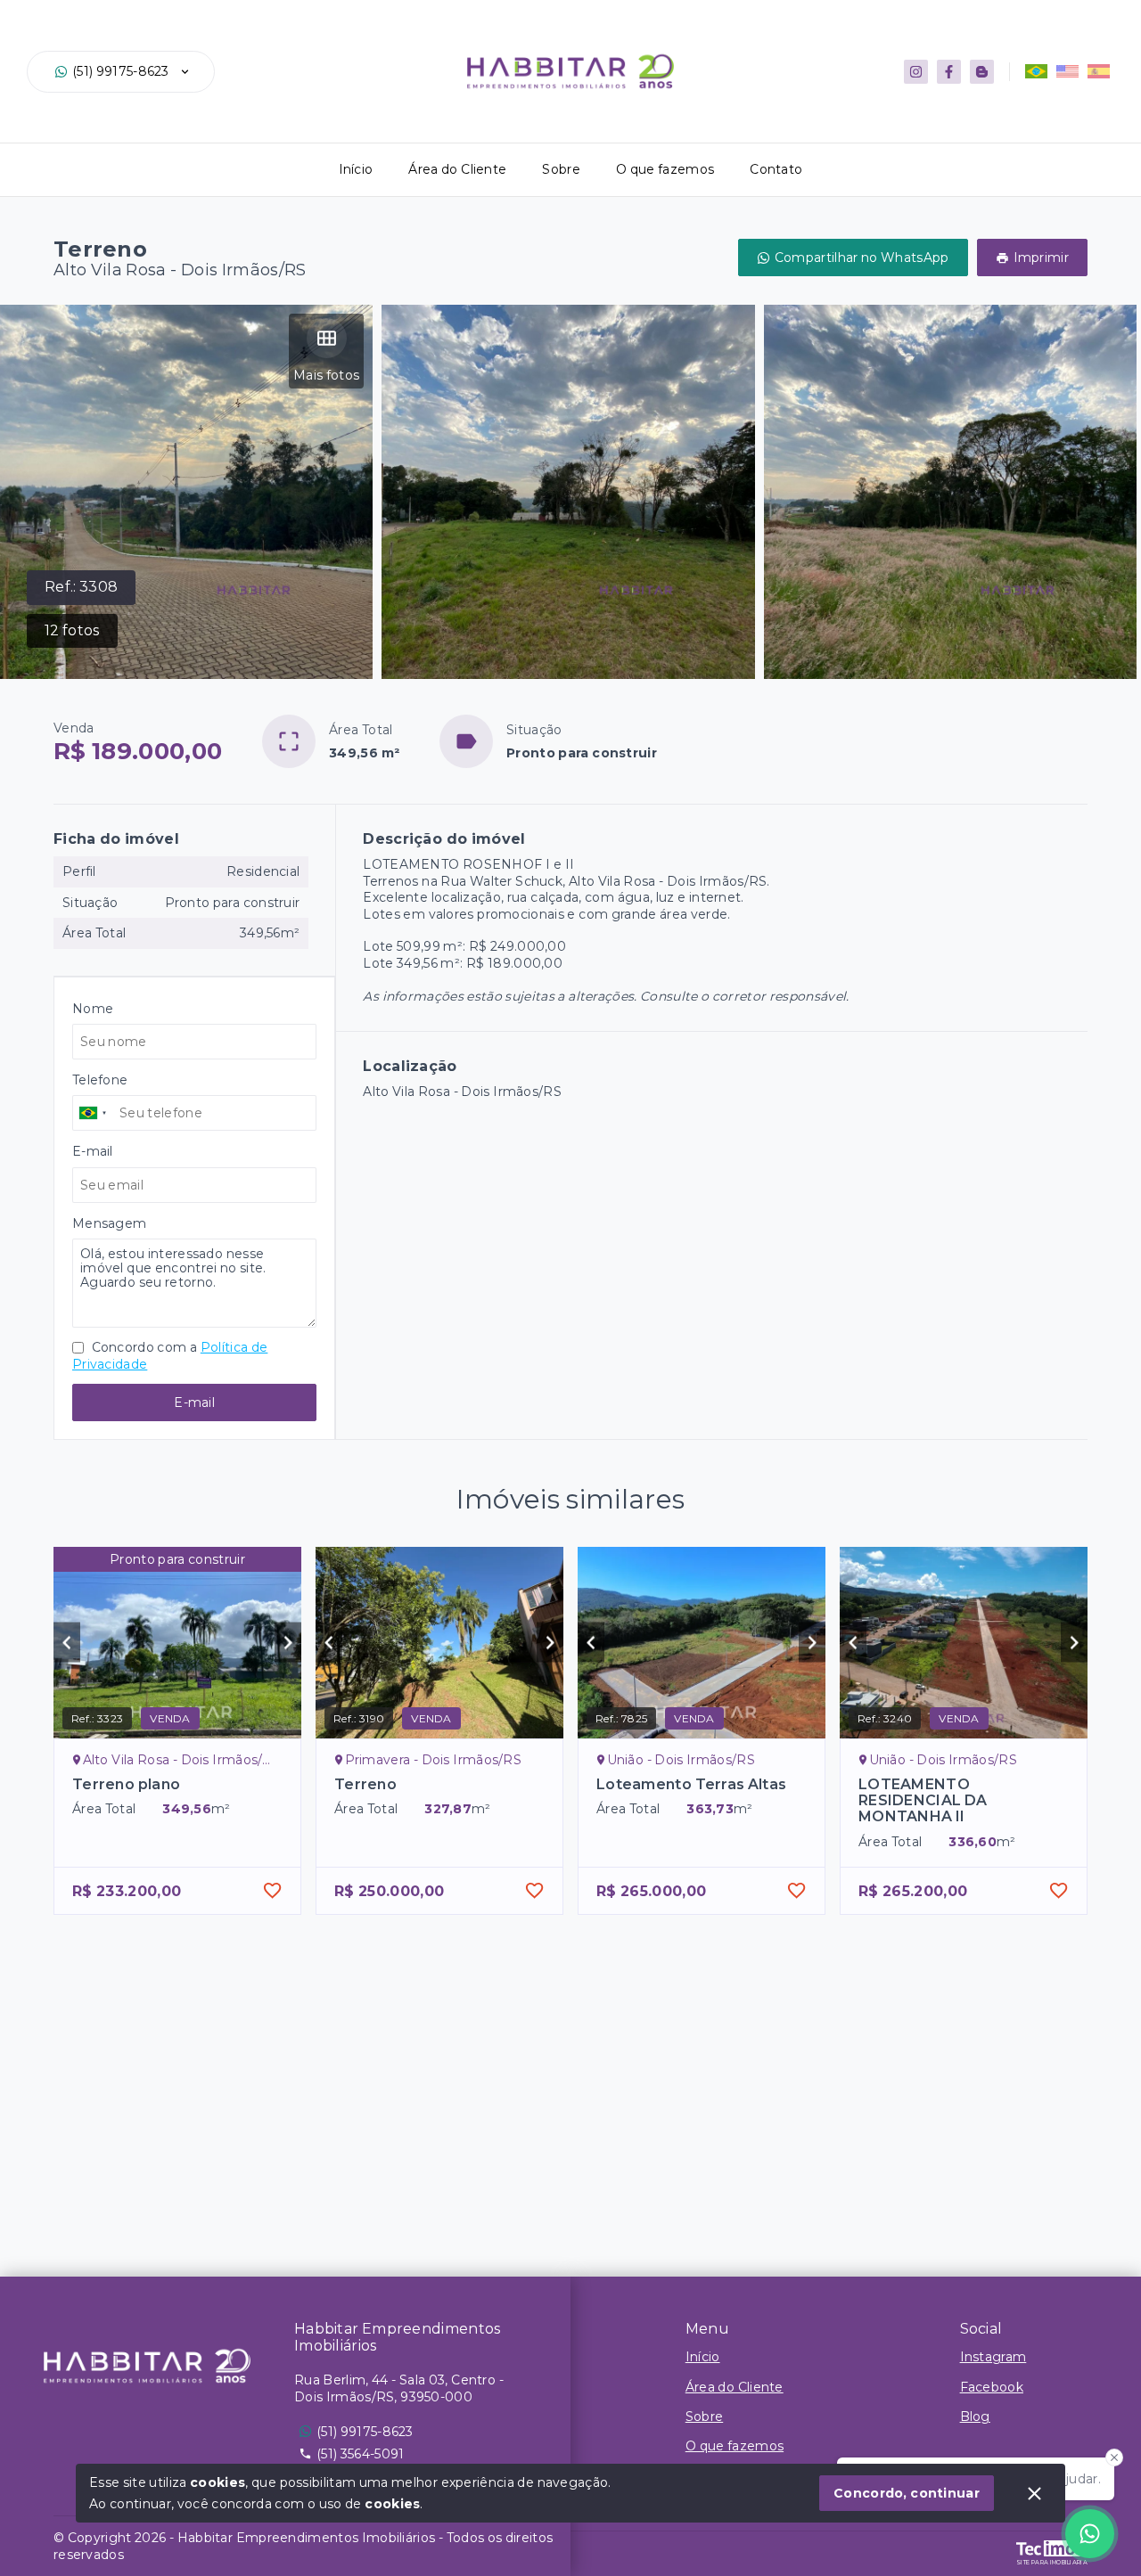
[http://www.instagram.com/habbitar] (916, 72)
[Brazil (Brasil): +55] (94, 1113)
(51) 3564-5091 (360, 2454)
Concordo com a (170, 1355)
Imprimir (1041, 258)
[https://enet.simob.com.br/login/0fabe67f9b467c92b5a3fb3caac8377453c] (982, 72)
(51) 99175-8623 (121, 71)
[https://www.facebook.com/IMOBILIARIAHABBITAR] (949, 72)
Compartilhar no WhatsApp (862, 258)
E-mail (194, 1402)
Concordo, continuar (907, 2493)
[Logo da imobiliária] (147, 2366)
